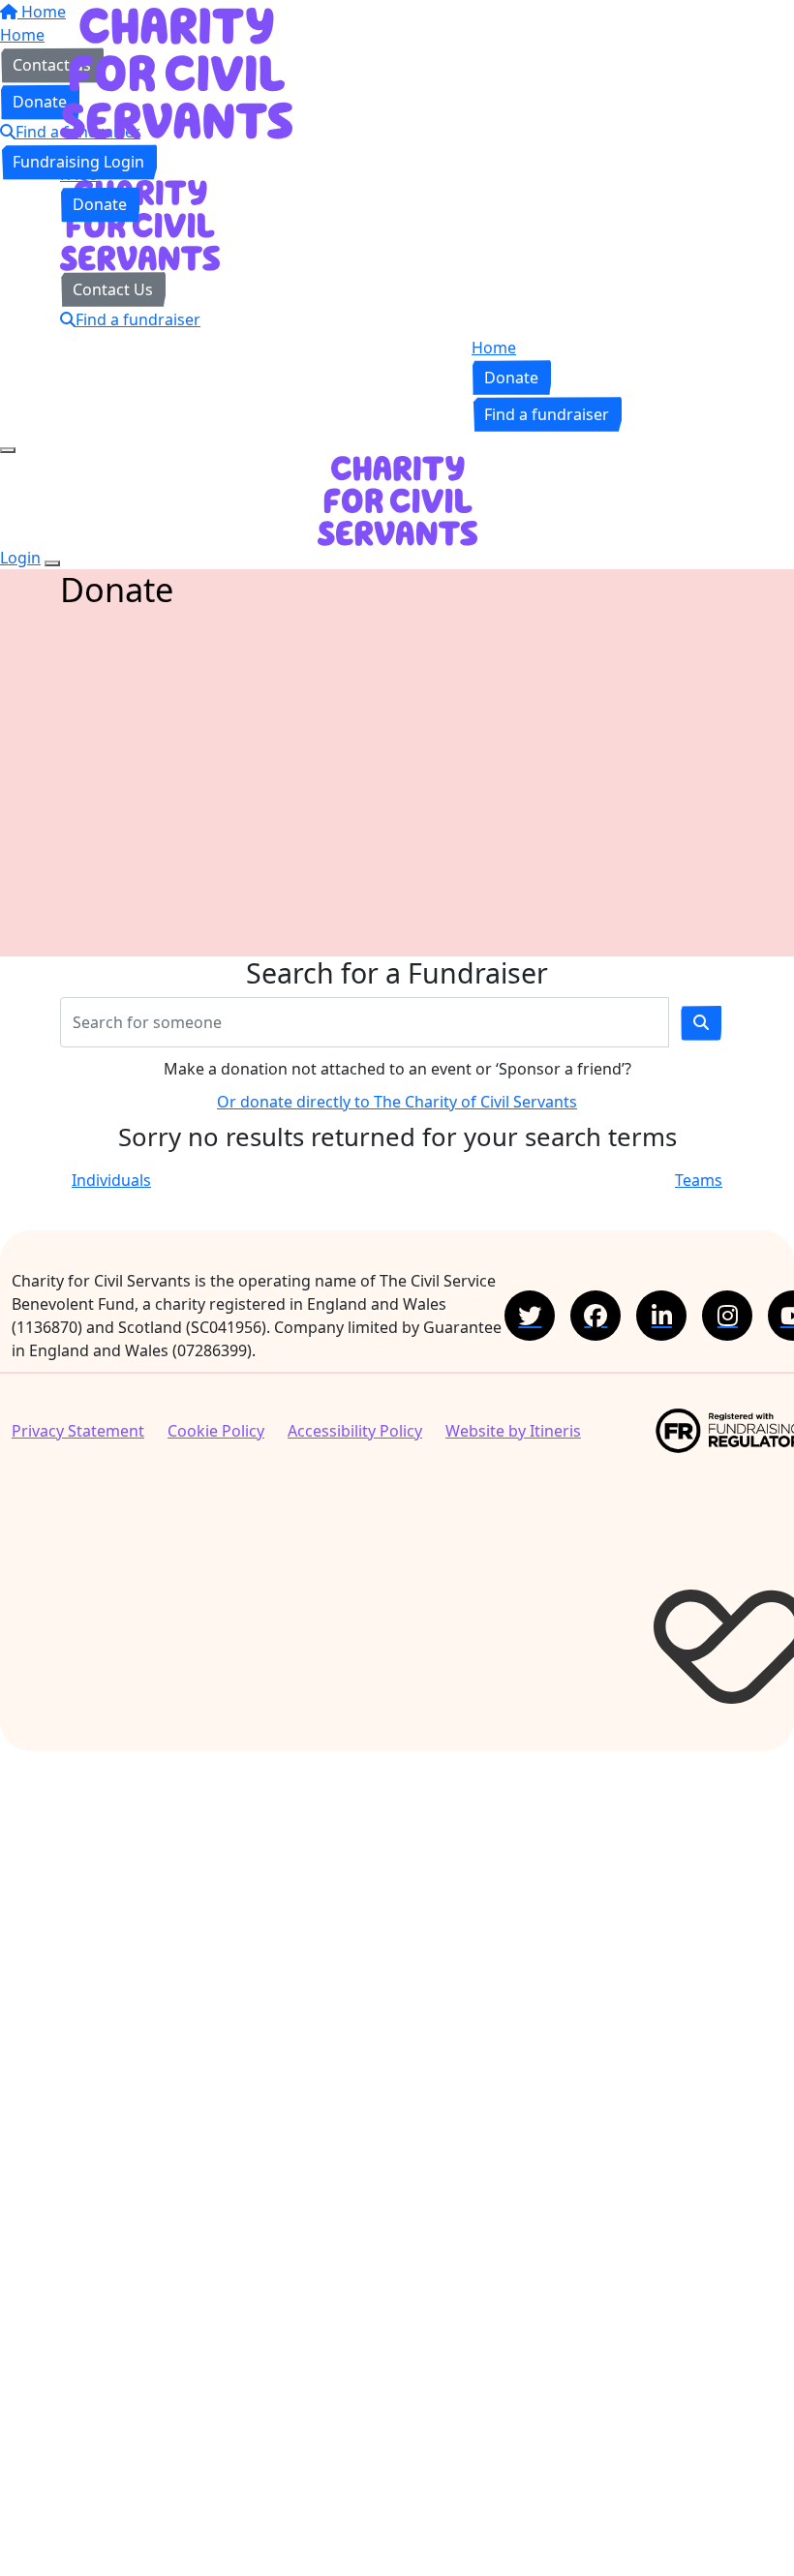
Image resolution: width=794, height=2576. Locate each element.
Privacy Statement (78, 1431)
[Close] (52, 563)
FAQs (79, 174)
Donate (100, 204)
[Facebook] (595, 1316)
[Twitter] (530, 1316)
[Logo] (176, 72)
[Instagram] (727, 1316)
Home (82, 151)
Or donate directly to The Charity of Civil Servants (397, 1102)
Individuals (111, 1180)
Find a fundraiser (138, 319)
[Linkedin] (661, 1316)
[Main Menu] (8, 450)
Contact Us (113, 289)
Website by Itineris (513, 1431)
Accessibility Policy (355, 1431)
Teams (699, 1180)
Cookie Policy (216, 1431)
